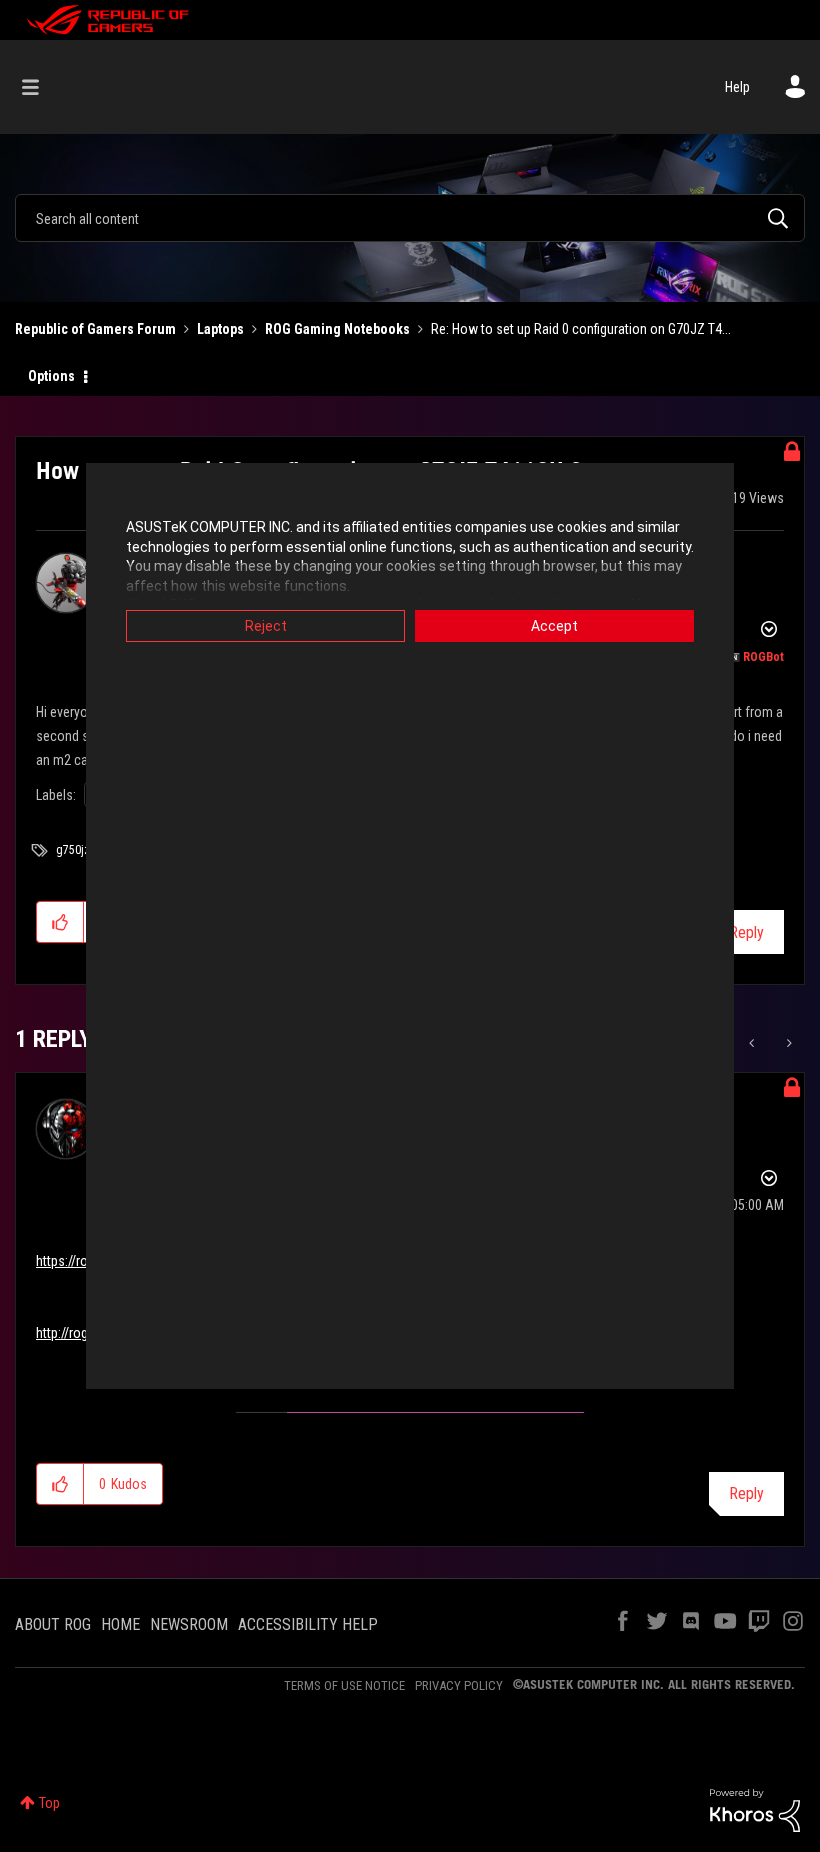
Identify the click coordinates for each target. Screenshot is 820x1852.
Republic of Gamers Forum (95, 329)
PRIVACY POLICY (459, 1685)
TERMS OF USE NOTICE (344, 1685)
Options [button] (51, 376)
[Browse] (40, 87)
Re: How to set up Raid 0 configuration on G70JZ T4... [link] (581, 329)
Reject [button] (266, 626)
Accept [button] (554, 626)
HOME (120, 1624)
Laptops (220, 329)
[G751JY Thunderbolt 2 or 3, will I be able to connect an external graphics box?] (753, 1043)
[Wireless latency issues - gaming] (787, 1043)
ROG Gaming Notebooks (337, 329)
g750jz (73, 850)
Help (737, 87)
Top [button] (49, 1803)
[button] (60, 922)
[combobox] (410, 218)
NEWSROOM (189, 1624)
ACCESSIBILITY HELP (308, 1624)
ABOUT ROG (53, 1624)
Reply (746, 932)
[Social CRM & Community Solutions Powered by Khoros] (755, 1809)
